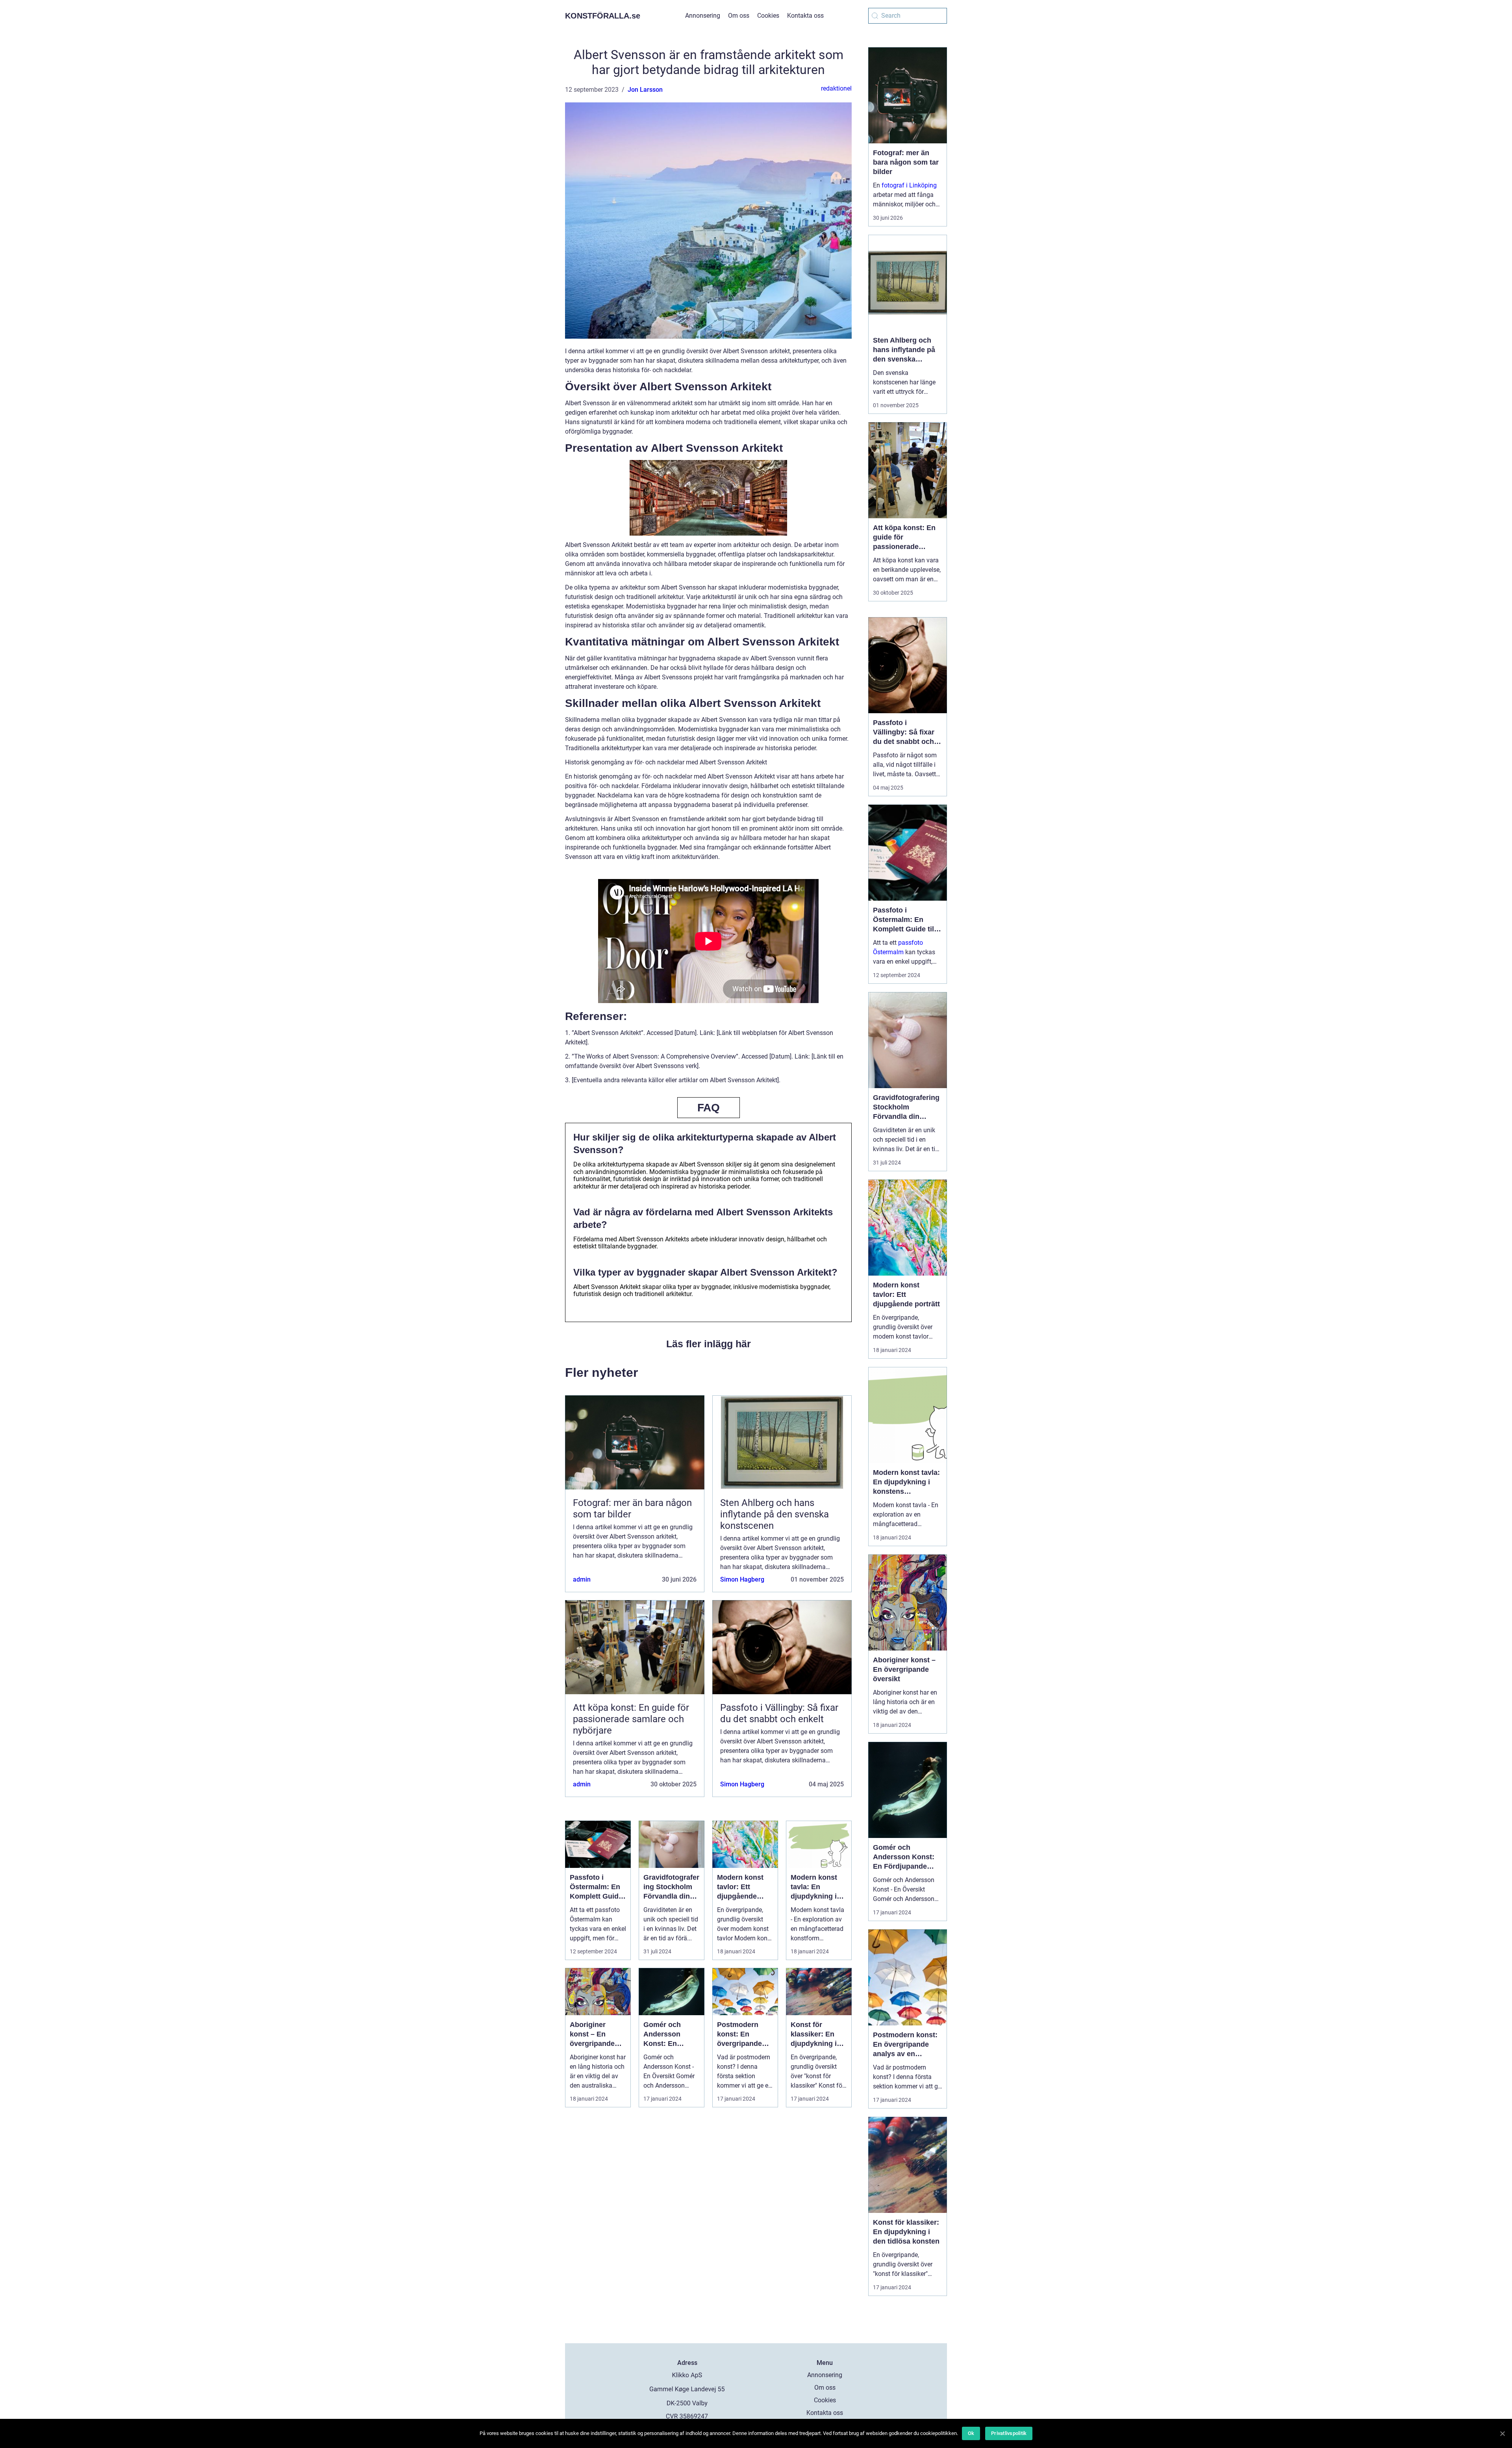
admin (582, 1579)
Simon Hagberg (742, 1579)
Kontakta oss (805, 16)
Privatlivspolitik (1009, 2433)
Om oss (739, 16)
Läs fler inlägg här (709, 1344)
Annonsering (703, 16)
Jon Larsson (645, 90)
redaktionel (836, 88)
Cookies (768, 16)
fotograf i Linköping (909, 185)
